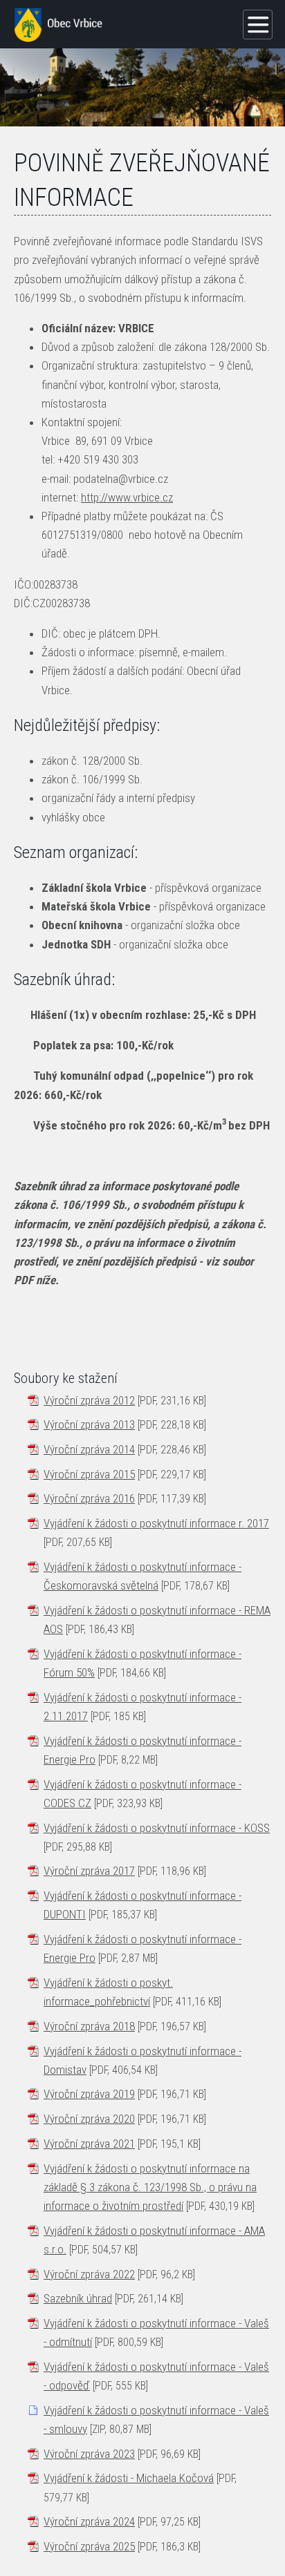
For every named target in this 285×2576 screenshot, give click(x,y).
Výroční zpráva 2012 (89, 1400)
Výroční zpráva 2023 (89, 2454)
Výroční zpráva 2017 (89, 1871)
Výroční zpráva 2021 (89, 2144)
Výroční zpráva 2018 (89, 2026)
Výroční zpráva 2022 (89, 2274)
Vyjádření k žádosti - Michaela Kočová (129, 2478)
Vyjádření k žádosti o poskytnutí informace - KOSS (157, 1828)
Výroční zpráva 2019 (89, 2094)
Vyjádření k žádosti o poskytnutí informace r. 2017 (156, 1523)
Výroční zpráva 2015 (89, 1474)
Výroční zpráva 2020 (89, 2119)
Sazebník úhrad (78, 2298)
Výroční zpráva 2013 (89, 1424)
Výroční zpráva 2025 (89, 2546)
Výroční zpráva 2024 (89, 2521)
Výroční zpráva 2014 (89, 1449)
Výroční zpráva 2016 (89, 1498)
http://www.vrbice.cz (127, 497)
